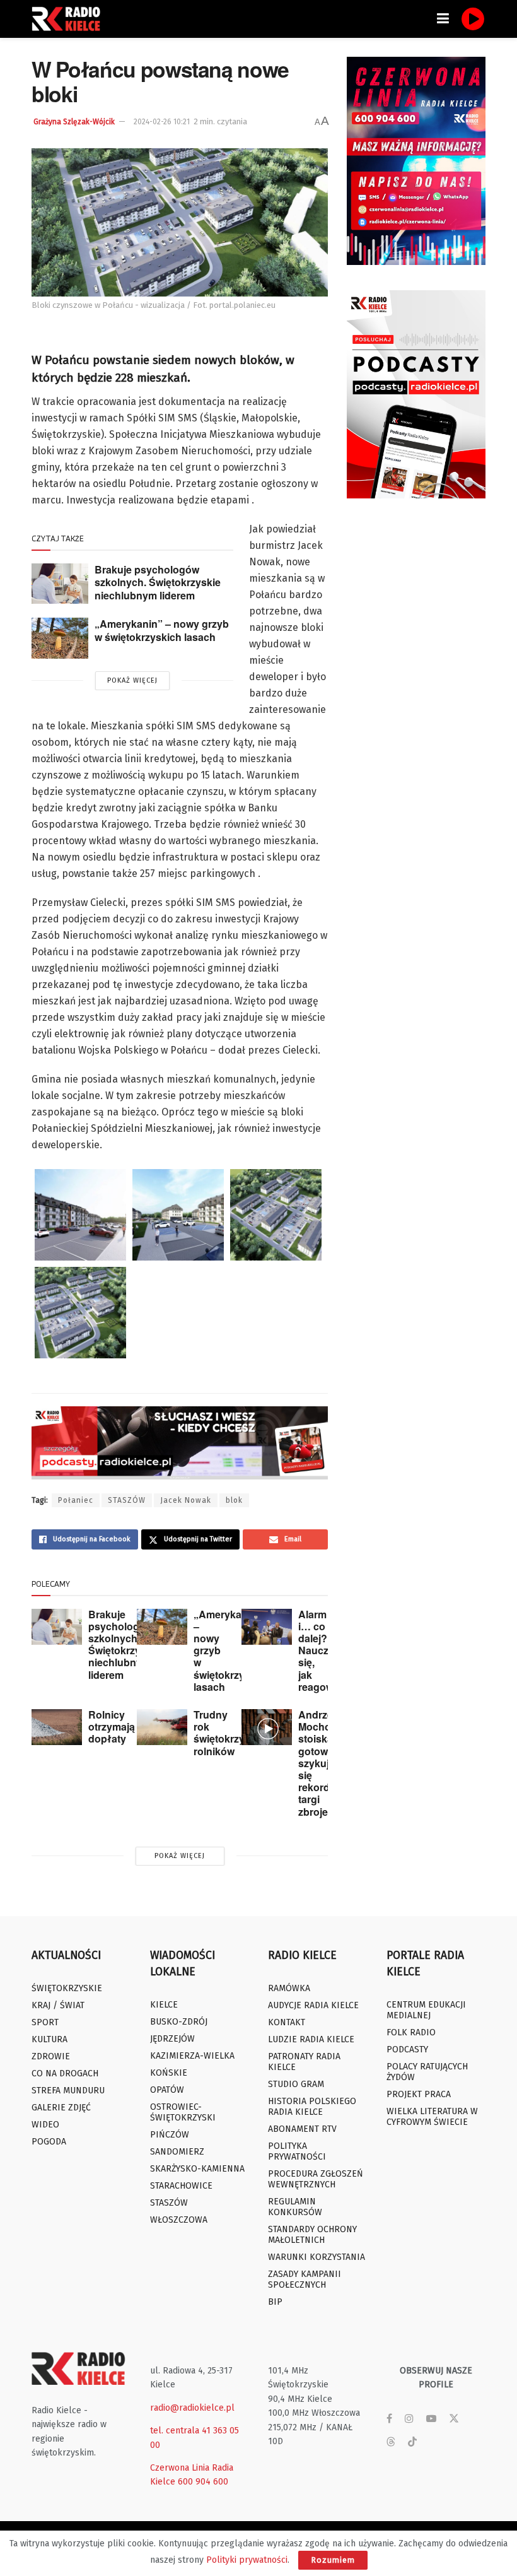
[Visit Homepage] (69, 19)
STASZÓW (127, 1500)
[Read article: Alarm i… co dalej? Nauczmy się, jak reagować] (267, 1627)
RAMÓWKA (289, 1988)
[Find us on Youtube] (431, 2419)
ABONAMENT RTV (302, 2129)
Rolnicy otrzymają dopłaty (112, 1726)
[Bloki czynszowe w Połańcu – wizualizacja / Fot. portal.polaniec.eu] (80, 1215)
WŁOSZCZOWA (179, 2220)
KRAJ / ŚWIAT (58, 2005)
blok (234, 1500)
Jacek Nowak (186, 1500)
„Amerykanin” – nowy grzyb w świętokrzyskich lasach (162, 630)
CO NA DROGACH (65, 2073)
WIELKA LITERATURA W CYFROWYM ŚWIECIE (432, 2117)
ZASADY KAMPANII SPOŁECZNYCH (305, 2279)
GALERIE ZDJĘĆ (61, 2108)
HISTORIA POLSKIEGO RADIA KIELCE (312, 2107)
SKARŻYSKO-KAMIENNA (197, 2169)
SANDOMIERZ (177, 2152)
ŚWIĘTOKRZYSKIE (67, 1988)
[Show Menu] (443, 19)
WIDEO (45, 2125)
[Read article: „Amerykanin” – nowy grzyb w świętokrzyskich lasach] (60, 638)
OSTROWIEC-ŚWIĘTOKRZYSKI (183, 2112)
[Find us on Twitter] (454, 2419)
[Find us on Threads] (391, 2443)
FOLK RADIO (411, 2032)
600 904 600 (203, 2482)
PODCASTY (407, 2050)
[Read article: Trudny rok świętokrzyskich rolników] (162, 1727)
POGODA (49, 2142)
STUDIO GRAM (296, 2084)
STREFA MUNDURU (68, 2091)
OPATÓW (167, 2090)
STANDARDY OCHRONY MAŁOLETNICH (312, 2235)
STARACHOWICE (181, 2186)
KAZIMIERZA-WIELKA (192, 2056)
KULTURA (49, 2039)
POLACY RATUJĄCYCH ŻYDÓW (427, 2072)
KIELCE (164, 2005)
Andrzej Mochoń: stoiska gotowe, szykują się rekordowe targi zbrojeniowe (327, 1763)
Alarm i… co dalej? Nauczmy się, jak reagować (322, 1650)
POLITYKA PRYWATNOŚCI (297, 2151)
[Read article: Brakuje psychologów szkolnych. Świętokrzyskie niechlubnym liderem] (60, 584)
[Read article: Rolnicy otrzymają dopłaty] (57, 1727)
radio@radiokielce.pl (192, 2408)
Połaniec (76, 1500)
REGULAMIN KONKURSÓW (295, 2207)
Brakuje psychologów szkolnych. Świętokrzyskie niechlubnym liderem (158, 582)
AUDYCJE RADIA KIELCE (313, 2005)
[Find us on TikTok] (412, 2443)
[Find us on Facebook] (389, 2419)
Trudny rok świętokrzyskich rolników (232, 1733)
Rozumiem (333, 2560)
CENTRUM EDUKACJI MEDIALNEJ (426, 2010)
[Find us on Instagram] (409, 2419)
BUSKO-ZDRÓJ (179, 2022)
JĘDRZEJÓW (172, 2039)
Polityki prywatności (247, 2560)
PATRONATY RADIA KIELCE (304, 2062)
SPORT (45, 2022)
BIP (275, 2302)
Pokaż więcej (132, 680)
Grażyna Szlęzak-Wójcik (74, 122)
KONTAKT (287, 2022)
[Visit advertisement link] (416, 161)
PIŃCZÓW (170, 2135)
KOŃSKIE (169, 2073)
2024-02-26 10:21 (162, 122)
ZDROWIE (51, 2056)
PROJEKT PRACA (419, 2094)
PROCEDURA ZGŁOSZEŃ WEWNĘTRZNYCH (316, 2179)
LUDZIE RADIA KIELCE (311, 2039)
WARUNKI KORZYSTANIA (317, 2257)
